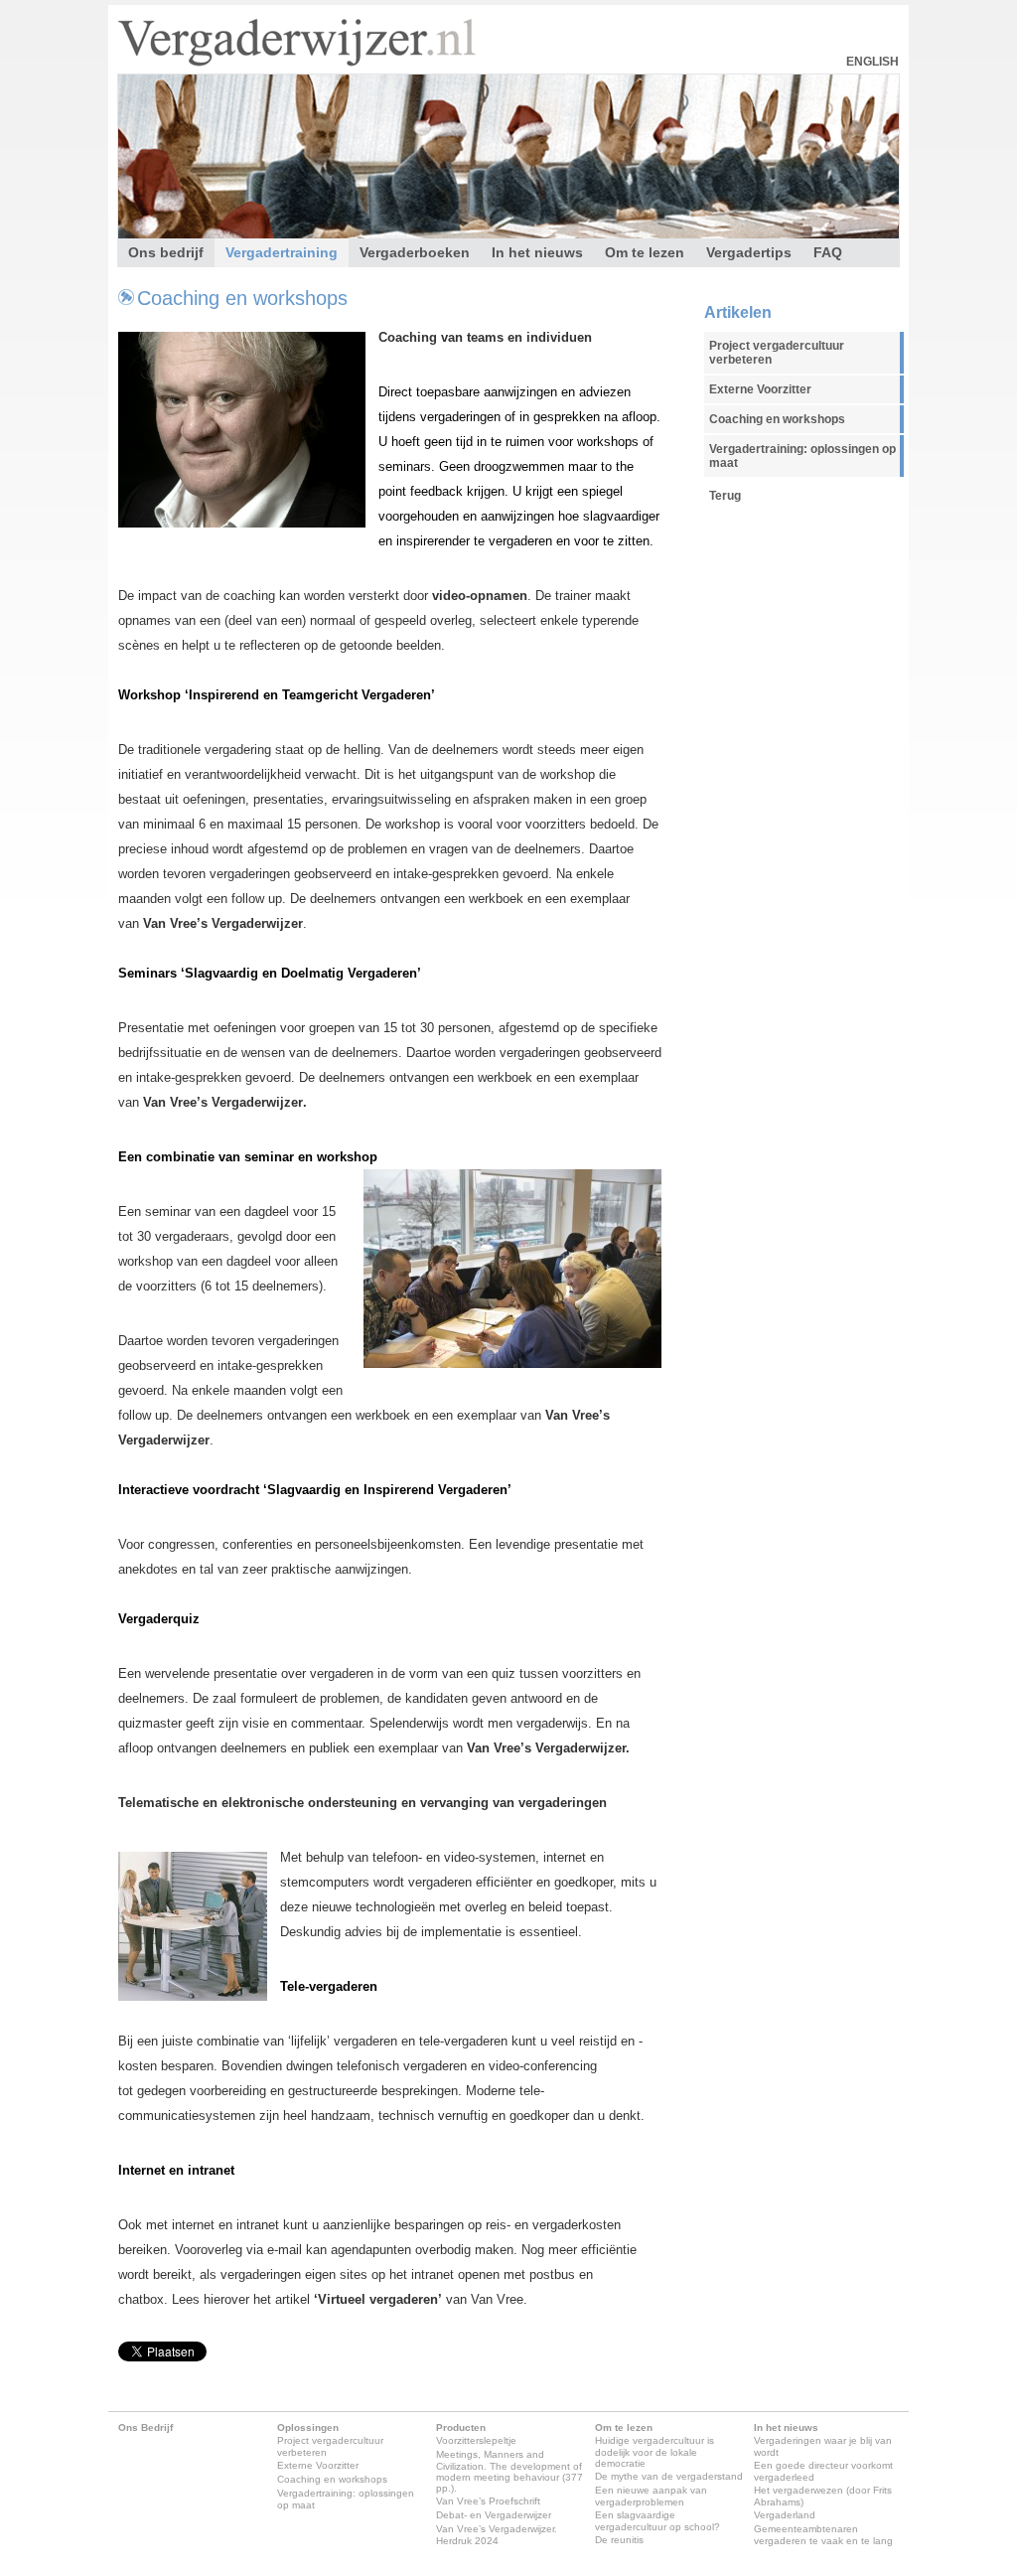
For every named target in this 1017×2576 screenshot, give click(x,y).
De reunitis (619, 2540)
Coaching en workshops (242, 298)
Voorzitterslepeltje (476, 2440)
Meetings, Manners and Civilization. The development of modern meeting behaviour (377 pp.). (509, 2471)
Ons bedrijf (166, 252)
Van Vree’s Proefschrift (488, 2501)
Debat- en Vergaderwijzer (494, 2515)
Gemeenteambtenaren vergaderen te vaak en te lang (823, 2535)
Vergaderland (785, 2515)
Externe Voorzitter (760, 389)
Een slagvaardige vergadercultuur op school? (657, 2521)
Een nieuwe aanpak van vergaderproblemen (651, 2496)
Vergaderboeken (415, 252)
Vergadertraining (282, 252)
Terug (725, 496)
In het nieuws (537, 252)
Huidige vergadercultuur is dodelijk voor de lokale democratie (654, 2452)
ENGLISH (872, 62)
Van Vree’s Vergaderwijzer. (548, 1748)
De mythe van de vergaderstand (669, 2476)
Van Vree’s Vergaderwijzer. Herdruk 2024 (497, 2535)
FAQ (828, 252)
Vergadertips (749, 252)
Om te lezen (645, 252)
